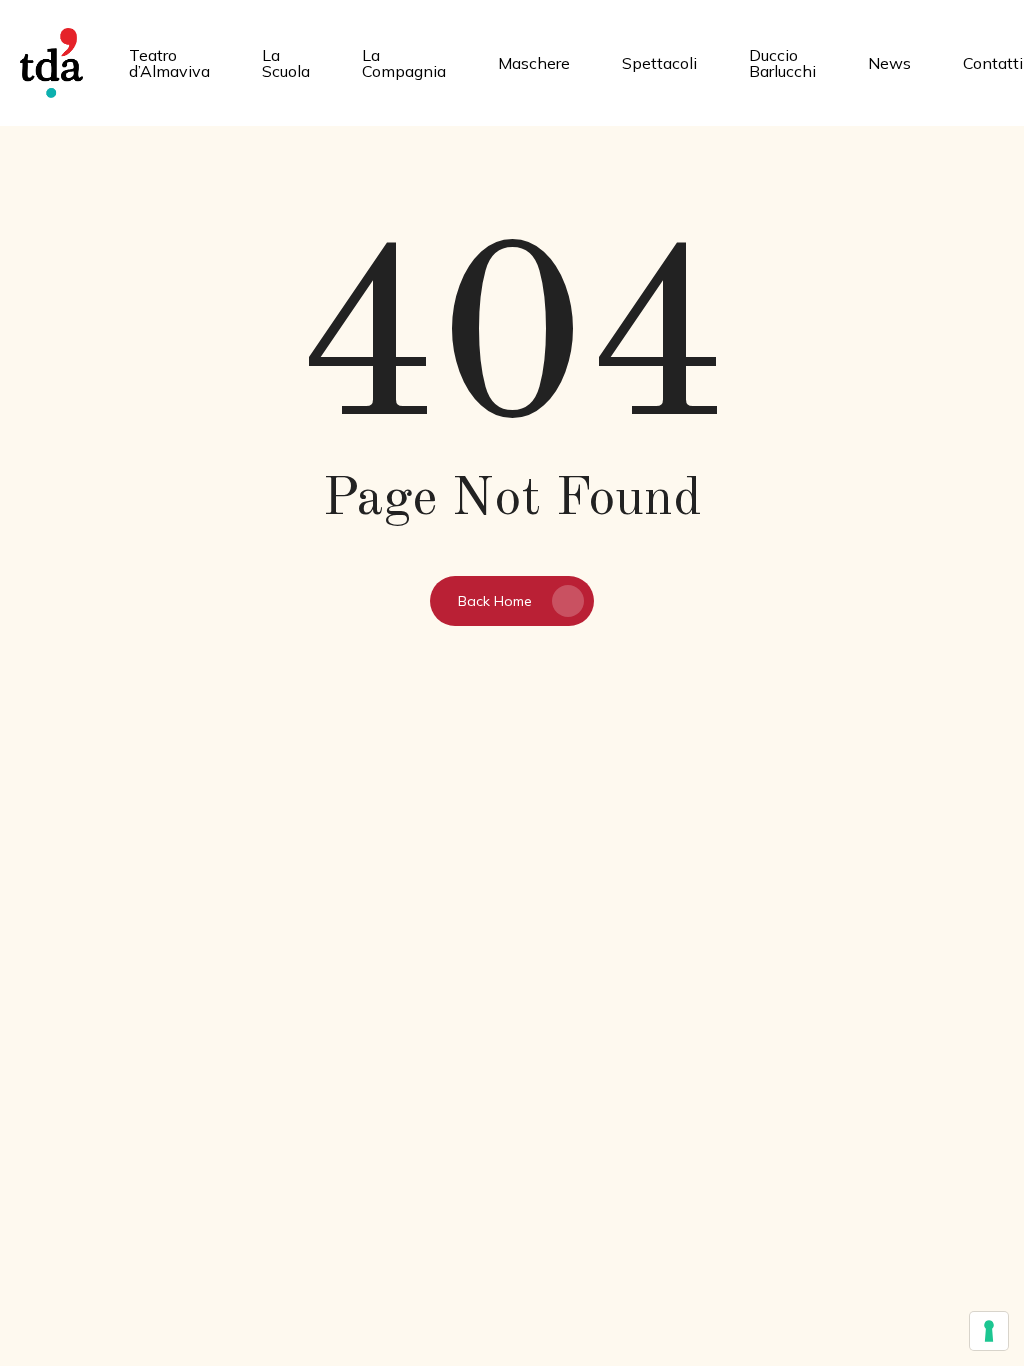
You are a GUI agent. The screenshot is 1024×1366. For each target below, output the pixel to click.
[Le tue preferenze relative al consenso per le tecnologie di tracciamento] (989, 1331)
